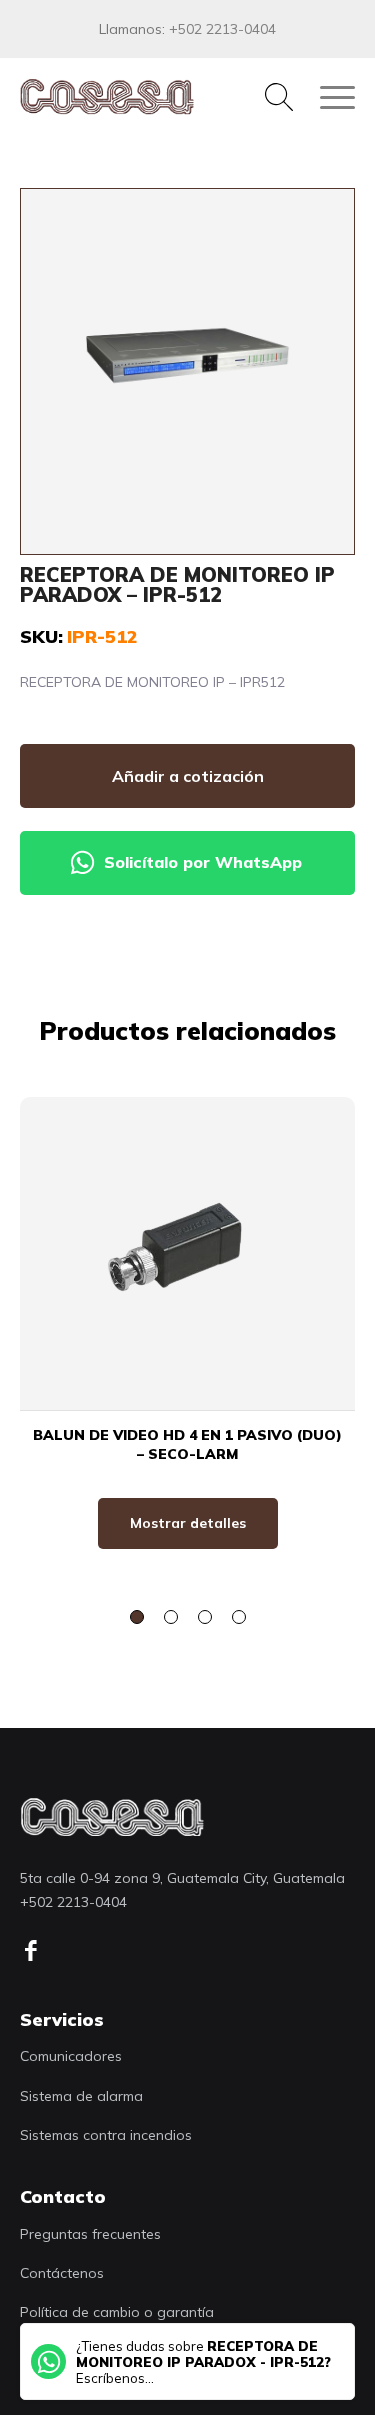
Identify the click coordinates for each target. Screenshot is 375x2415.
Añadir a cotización (188, 776)
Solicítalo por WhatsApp (203, 862)
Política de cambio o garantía (117, 2312)
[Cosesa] (154, 97)
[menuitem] (269, 97)
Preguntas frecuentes (90, 2234)
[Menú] (327, 97)
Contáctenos (62, 2273)
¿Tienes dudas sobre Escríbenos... (203, 2362)
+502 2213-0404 (222, 29)
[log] (112, 1816)
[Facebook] (38, 1951)
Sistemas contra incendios (106, 2135)
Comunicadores (71, 2056)
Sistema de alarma (81, 2096)
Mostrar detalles (188, 1523)
